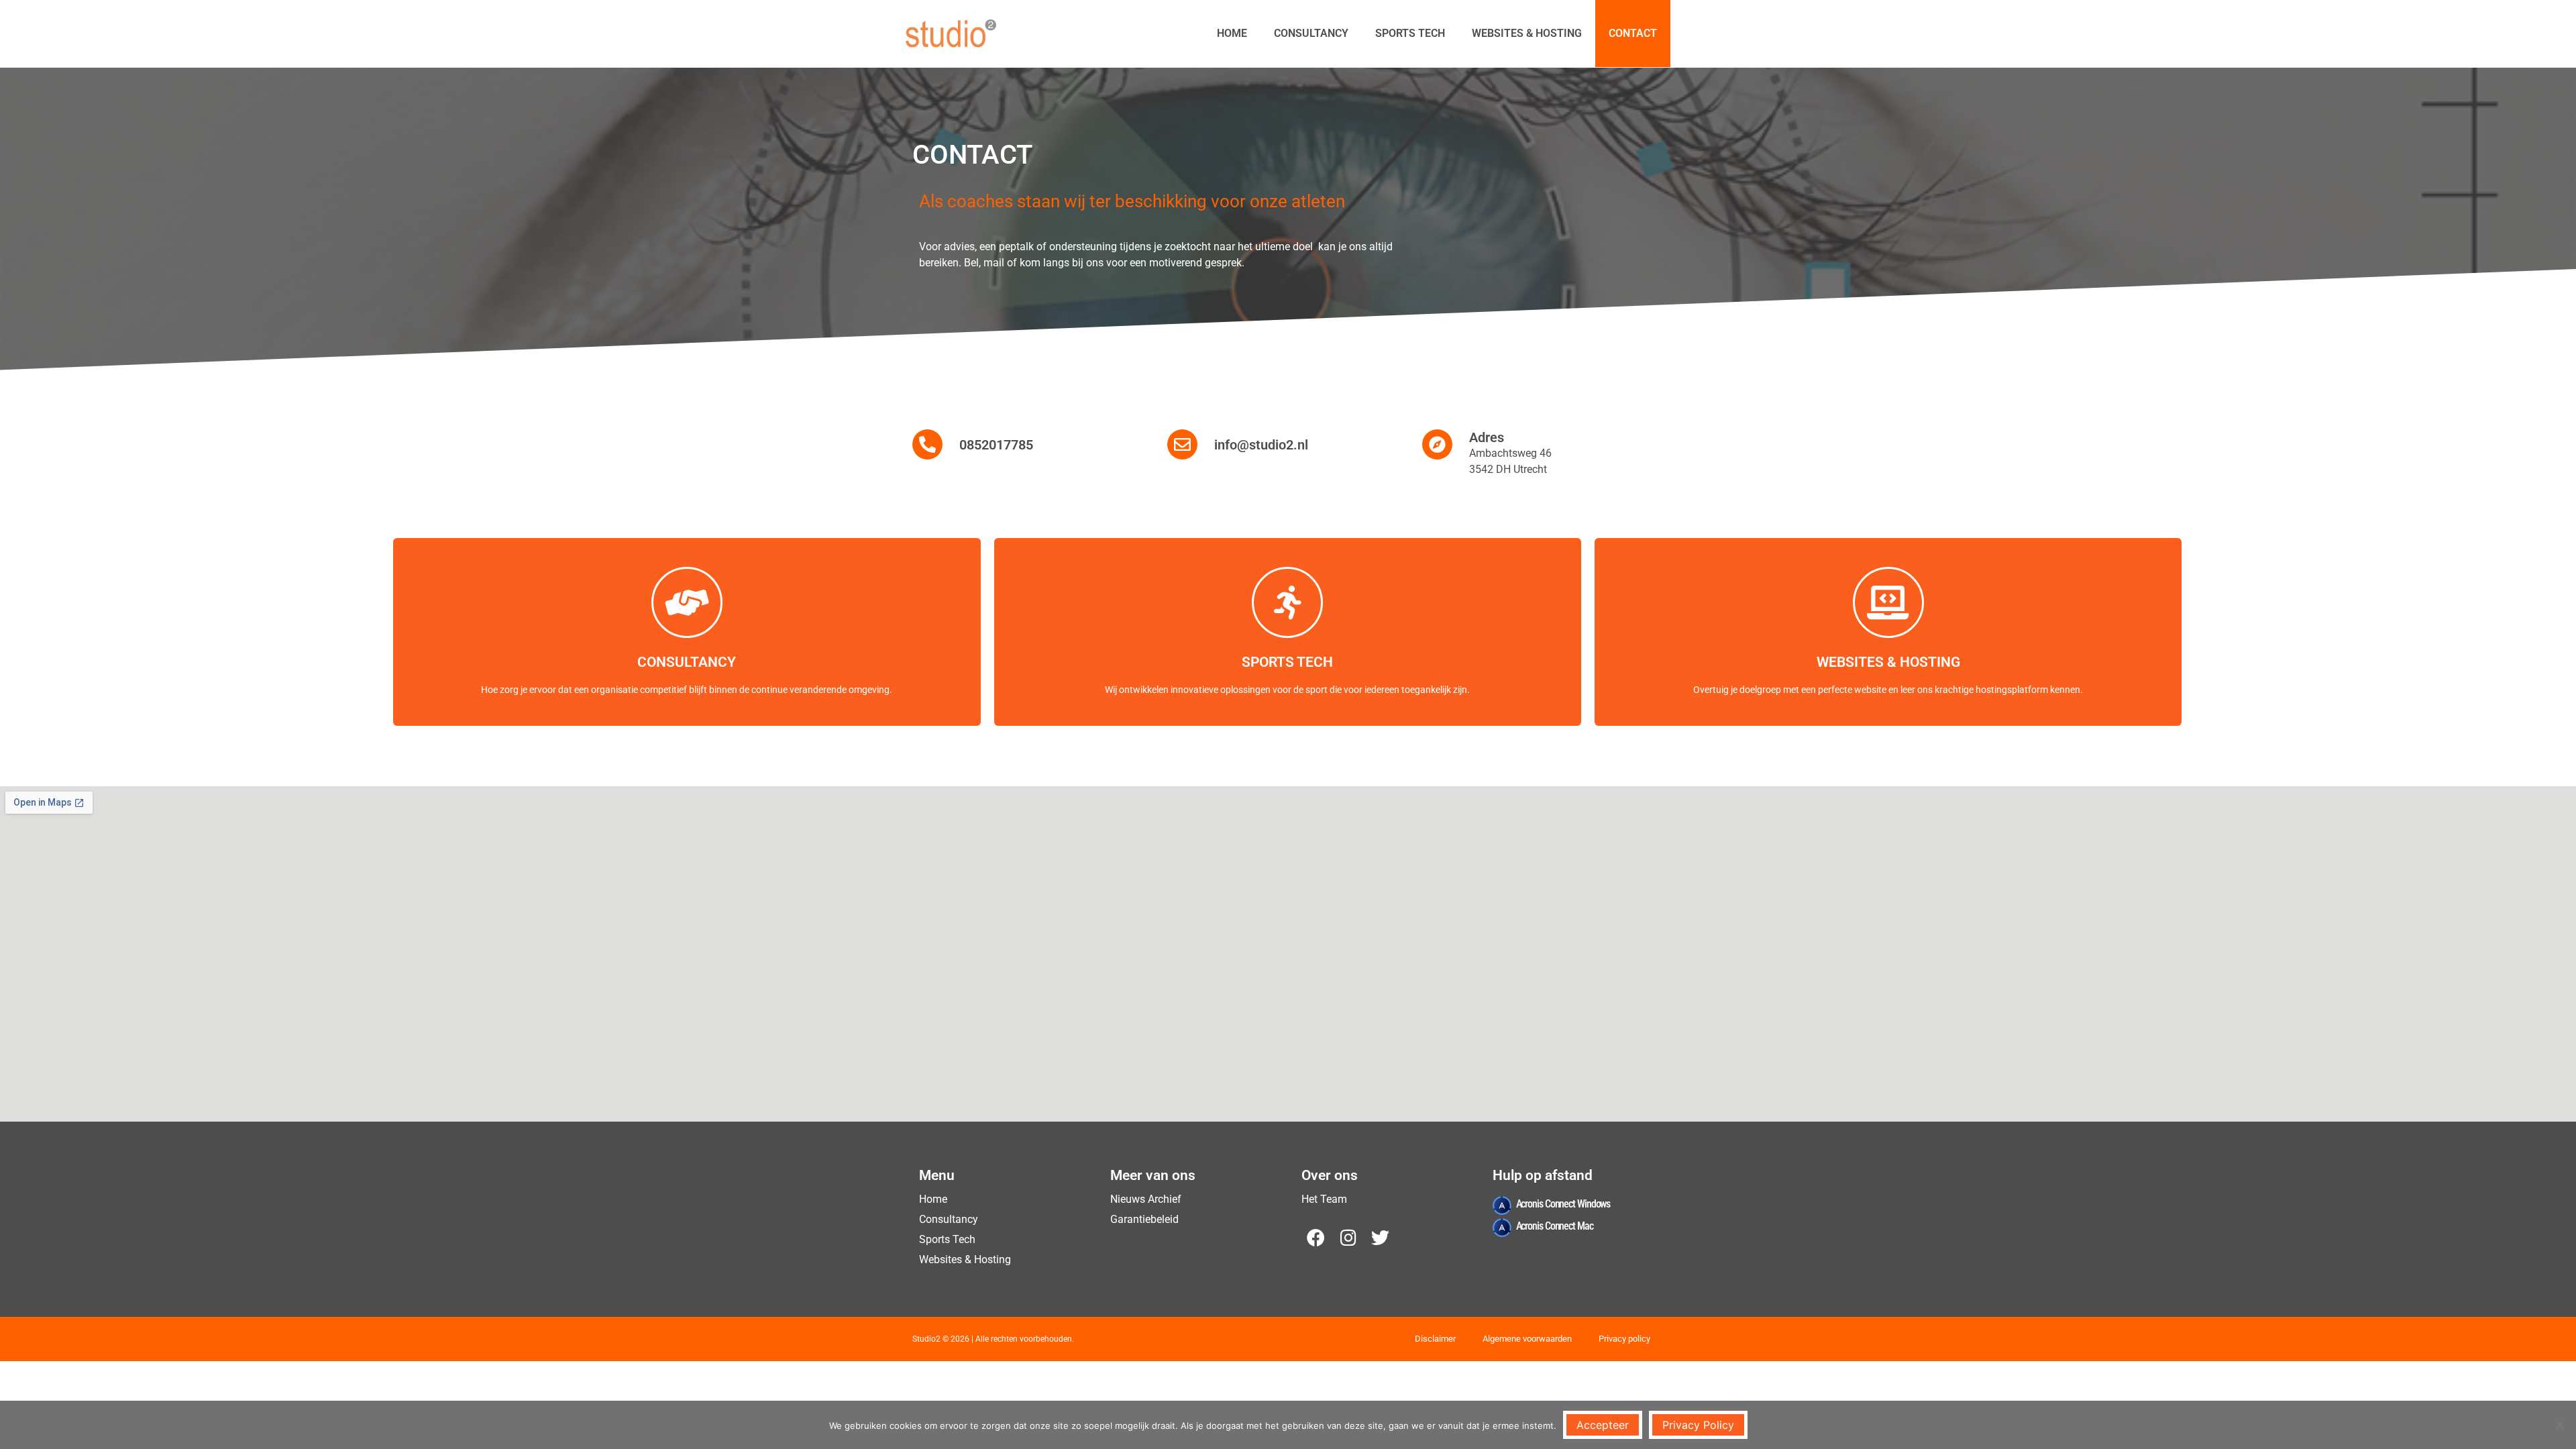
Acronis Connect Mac (1555, 1226)
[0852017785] (927, 444)
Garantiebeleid (1144, 1219)
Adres (1487, 437)
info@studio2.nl (1261, 445)
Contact (1633, 33)
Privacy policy (1624, 1339)
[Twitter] (1380, 1237)
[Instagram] (1348, 1237)
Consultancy (1311, 33)
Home (1232, 33)
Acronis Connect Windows (1563, 1204)
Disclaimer (1435, 1339)
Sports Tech (1410, 33)
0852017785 (996, 445)
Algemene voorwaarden (1527, 1339)
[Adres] (1437, 444)
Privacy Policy (1698, 1425)
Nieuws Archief (1146, 1199)
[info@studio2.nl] (1182, 444)
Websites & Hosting (1527, 33)
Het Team (1324, 1199)
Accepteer (1603, 1425)
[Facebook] (1316, 1237)
